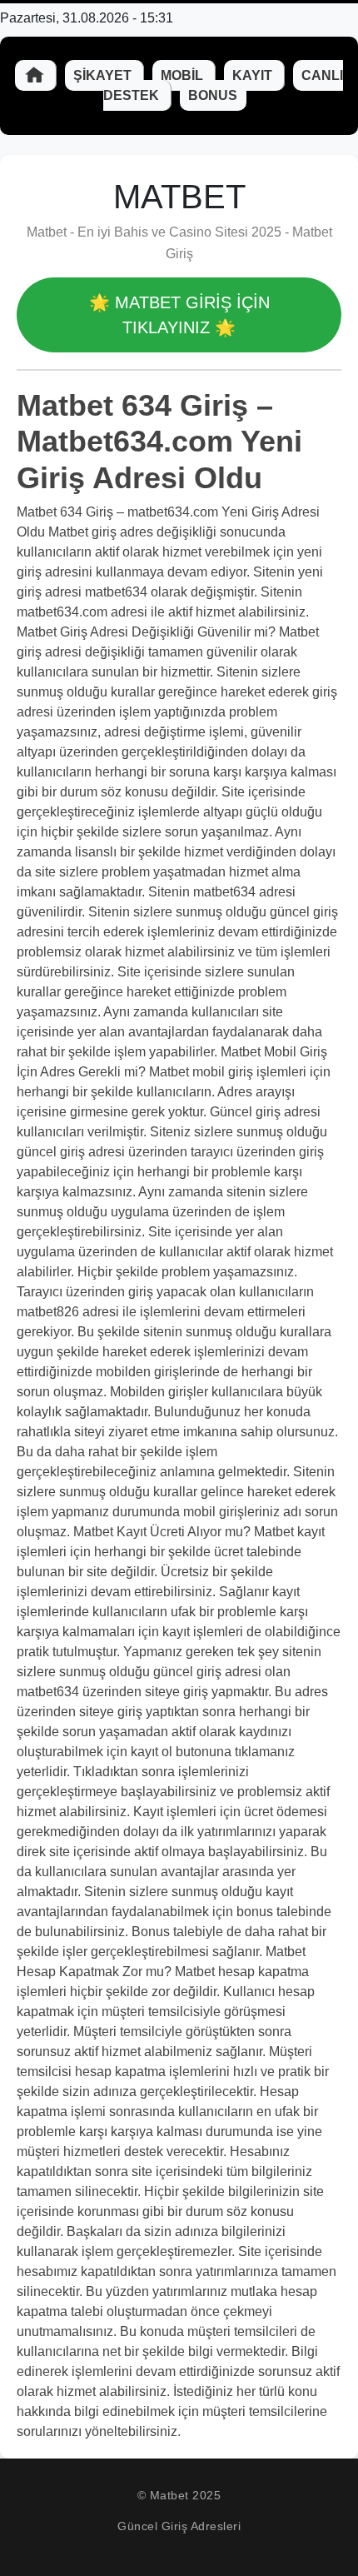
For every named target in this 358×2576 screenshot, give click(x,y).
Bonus (213, 95)
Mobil (184, 75)
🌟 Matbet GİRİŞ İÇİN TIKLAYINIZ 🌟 (179, 315)
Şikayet (104, 75)
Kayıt (254, 75)
